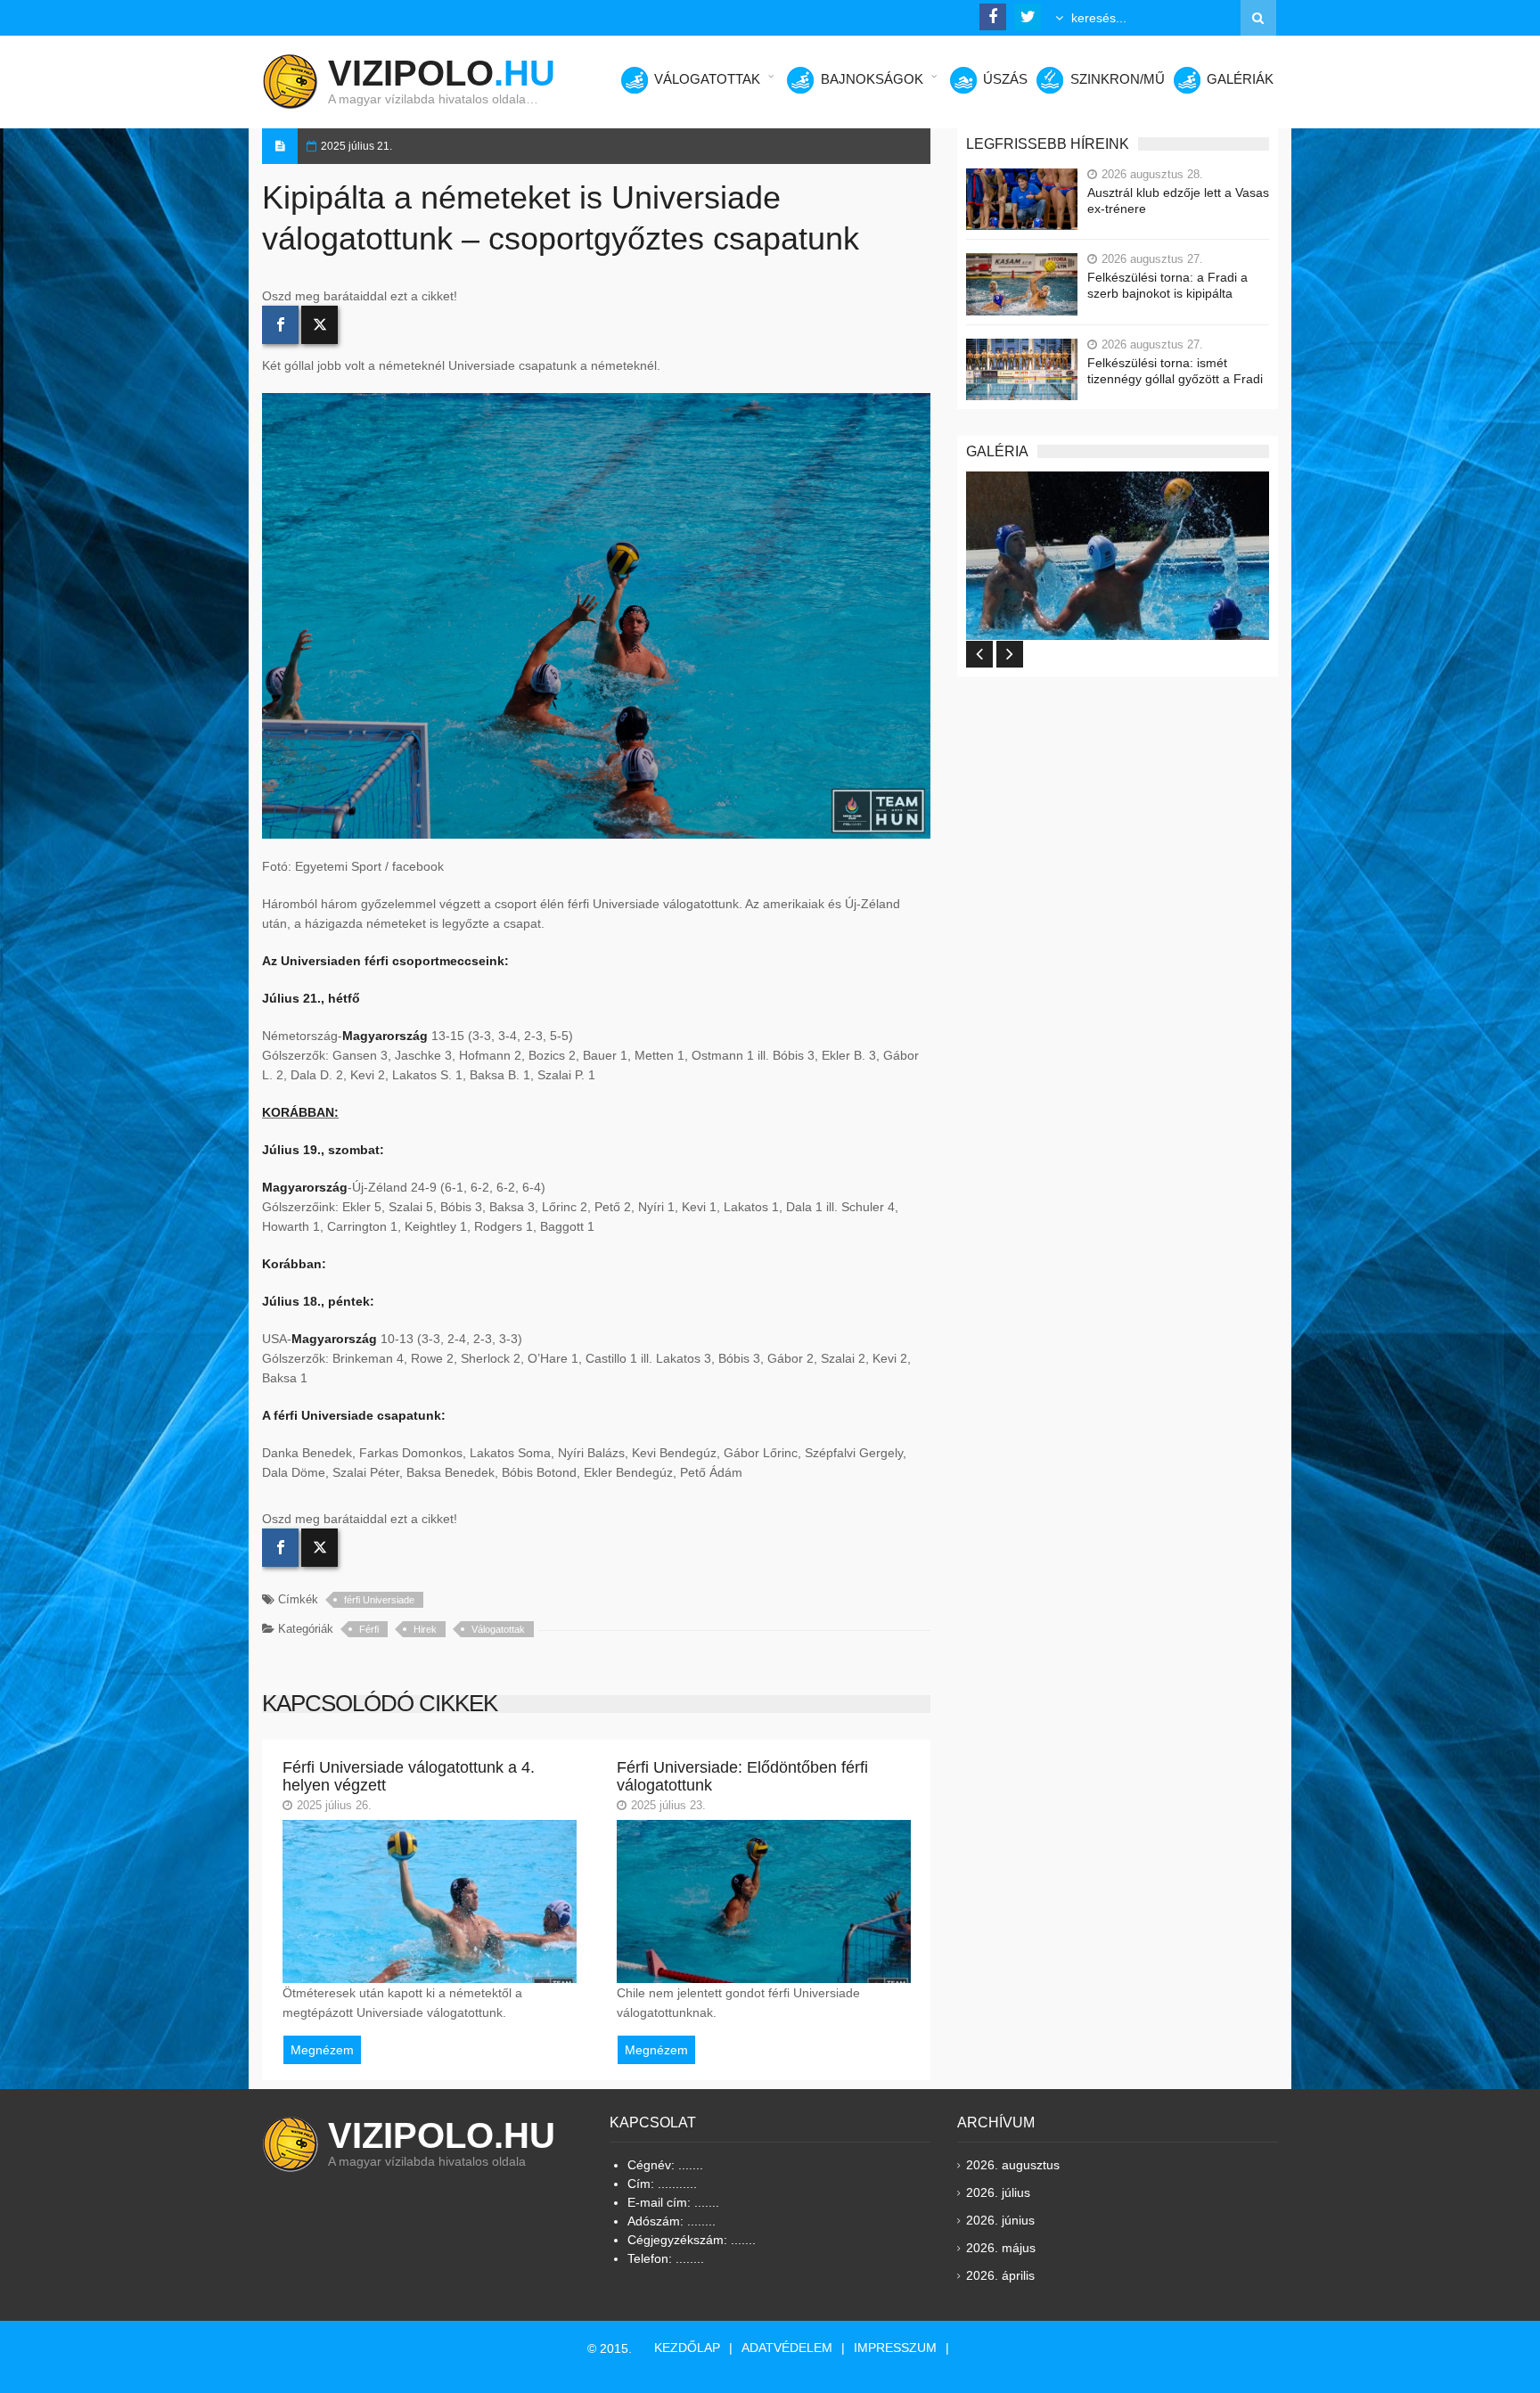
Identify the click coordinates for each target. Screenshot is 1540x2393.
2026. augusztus (1013, 2165)
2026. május (1001, 2248)
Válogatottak (498, 1629)
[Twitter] (319, 325)
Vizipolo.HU (442, 2135)
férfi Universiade (379, 1600)
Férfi (369, 1629)
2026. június (1000, 2220)
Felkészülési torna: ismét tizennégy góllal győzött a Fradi (1175, 371)
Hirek (425, 1629)
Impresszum (895, 2348)
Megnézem (322, 2050)
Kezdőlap (687, 2348)
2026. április (1000, 2275)
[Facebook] (280, 325)
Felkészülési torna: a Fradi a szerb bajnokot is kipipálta (1167, 285)
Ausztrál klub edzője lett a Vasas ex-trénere (1178, 201)
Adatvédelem (787, 2348)
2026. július (998, 2192)
